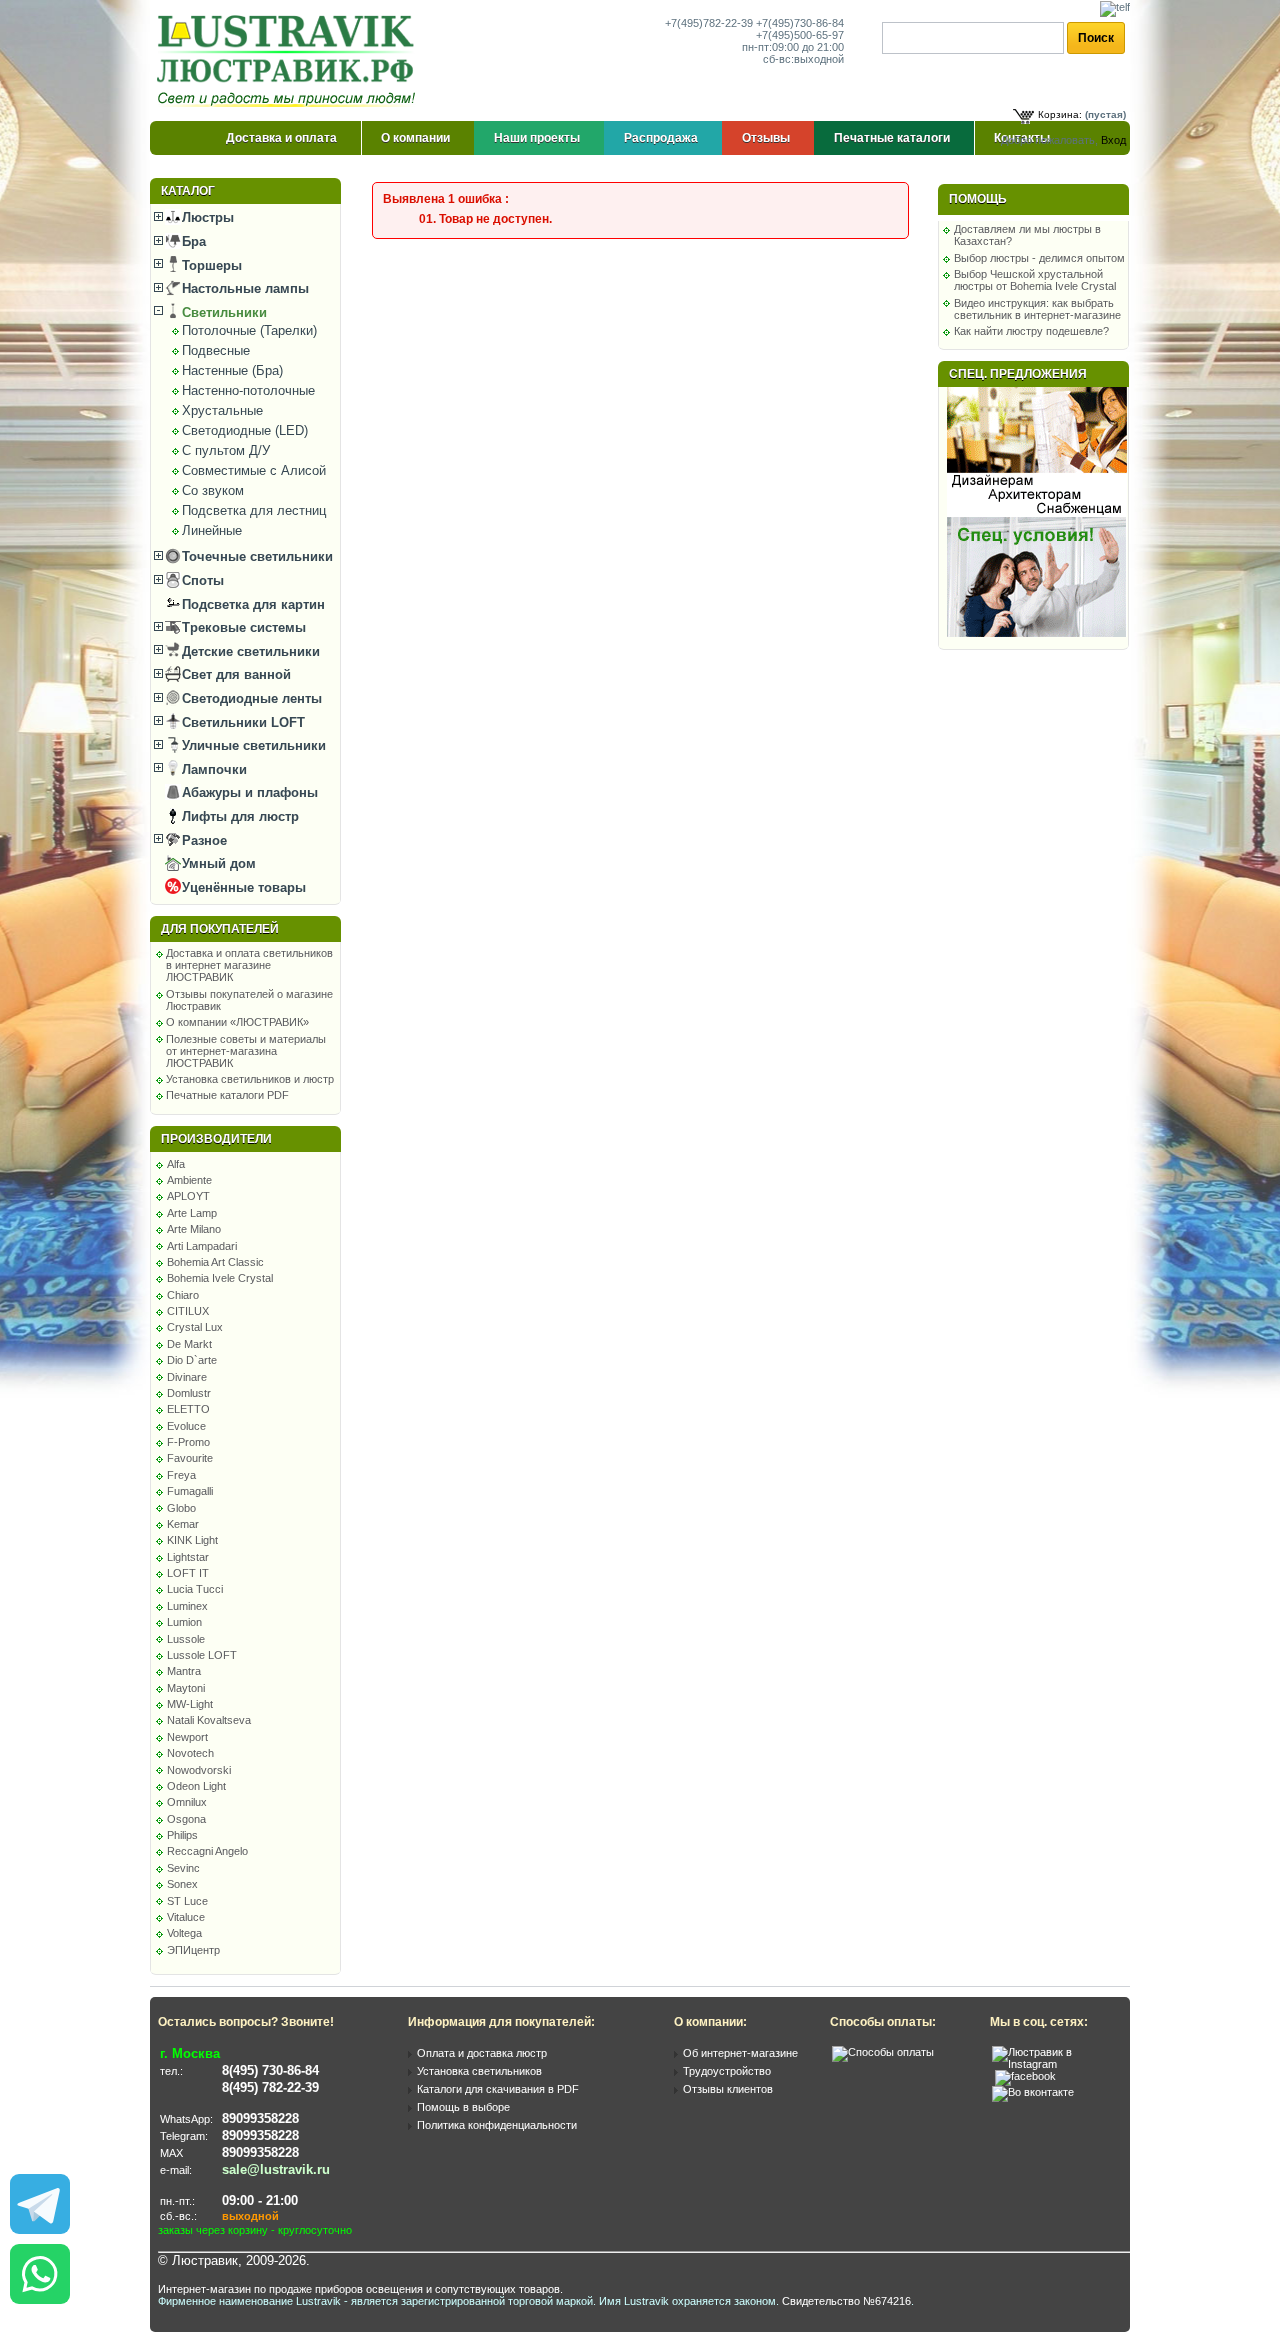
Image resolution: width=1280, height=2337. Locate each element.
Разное (202, 840)
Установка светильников (479, 2071)
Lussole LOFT (202, 1655)
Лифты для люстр (238, 816)
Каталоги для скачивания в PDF (498, 2089)
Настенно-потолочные (248, 390)
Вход (1113, 140)
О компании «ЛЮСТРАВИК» (237, 1022)
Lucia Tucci (195, 1589)
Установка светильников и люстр (250, 1079)
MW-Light (190, 1704)
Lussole (186, 1639)
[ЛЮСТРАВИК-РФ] (290, 61)
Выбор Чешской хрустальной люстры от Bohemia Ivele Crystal (1035, 280)
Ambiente (189, 1180)
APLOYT (188, 1196)
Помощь (978, 199)
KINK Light (192, 1540)
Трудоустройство (727, 2071)
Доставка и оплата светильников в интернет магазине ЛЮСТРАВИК (249, 965)
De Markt (189, 1344)
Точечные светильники (255, 556)
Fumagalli (190, 1491)
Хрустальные (222, 410)
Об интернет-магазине (740, 2053)
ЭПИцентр (193, 1950)
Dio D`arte (192, 1360)
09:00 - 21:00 (260, 2200)
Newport (187, 1737)
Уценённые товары (242, 887)
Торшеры (210, 265)
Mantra (184, 1671)
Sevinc (183, 1868)
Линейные (212, 530)
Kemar (183, 1524)
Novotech (190, 1753)
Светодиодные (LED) (245, 430)
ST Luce (187, 1901)
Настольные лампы (243, 288)
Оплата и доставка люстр (482, 2053)
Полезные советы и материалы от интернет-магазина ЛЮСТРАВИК (246, 1051)
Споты (201, 580)
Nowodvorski (199, 1770)
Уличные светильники (252, 745)
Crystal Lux (195, 1327)
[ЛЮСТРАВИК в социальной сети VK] (1033, 2092)
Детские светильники (249, 651)
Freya (181, 1475)
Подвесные (216, 350)
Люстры (206, 217)
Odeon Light (196, 1786)
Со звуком (213, 490)
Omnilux (187, 1802)
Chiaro (183, 1295)
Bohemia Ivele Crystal (220, 1278)
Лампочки (212, 769)
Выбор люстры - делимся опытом (1039, 258)
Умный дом (217, 863)
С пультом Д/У (226, 450)
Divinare (187, 1377)
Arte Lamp (192, 1213)
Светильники (222, 312)
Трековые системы (242, 627)
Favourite (190, 1458)
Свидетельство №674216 (846, 2301)
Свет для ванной (234, 674)
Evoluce (186, 1426)
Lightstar (188, 1557)
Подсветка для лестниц (254, 510)
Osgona (186, 1819)
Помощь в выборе (463, 2107)
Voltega (184, 1933)
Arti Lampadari (202, 1246)
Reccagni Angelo (207, 1851)
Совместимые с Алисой (254, 470)
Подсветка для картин (251, 604)
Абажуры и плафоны (248, 792)
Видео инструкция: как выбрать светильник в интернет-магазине (1037, 309)
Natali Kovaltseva (209, 1720)
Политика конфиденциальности (497, 2125)
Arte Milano (194, 1229)
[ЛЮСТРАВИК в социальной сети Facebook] (1025, 2076)
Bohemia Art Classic (215, 1262)
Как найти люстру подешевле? (1031, 331)
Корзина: (1060, 114)
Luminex (187, 1606)
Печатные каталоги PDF (227, 1095)
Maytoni (186, 1688)
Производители (216, 1139)
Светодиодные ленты (250, 698)
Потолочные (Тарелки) (249, 330)
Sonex (182, 1884)
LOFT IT (188, 1573)
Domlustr (189, 1393)
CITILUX (188, 1311)
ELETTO (188, 1409)
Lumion (184, 1622)
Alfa (176, 1164)
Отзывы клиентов (728, 2089)
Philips (182, 1835)
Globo (181, 1508)
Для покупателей (220, 929)
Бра (192, 241)
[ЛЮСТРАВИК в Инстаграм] (1055, 2064)
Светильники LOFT (241, 722)
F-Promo (188, 1442)
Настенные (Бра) (232, 370)
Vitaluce (186, 1917)
